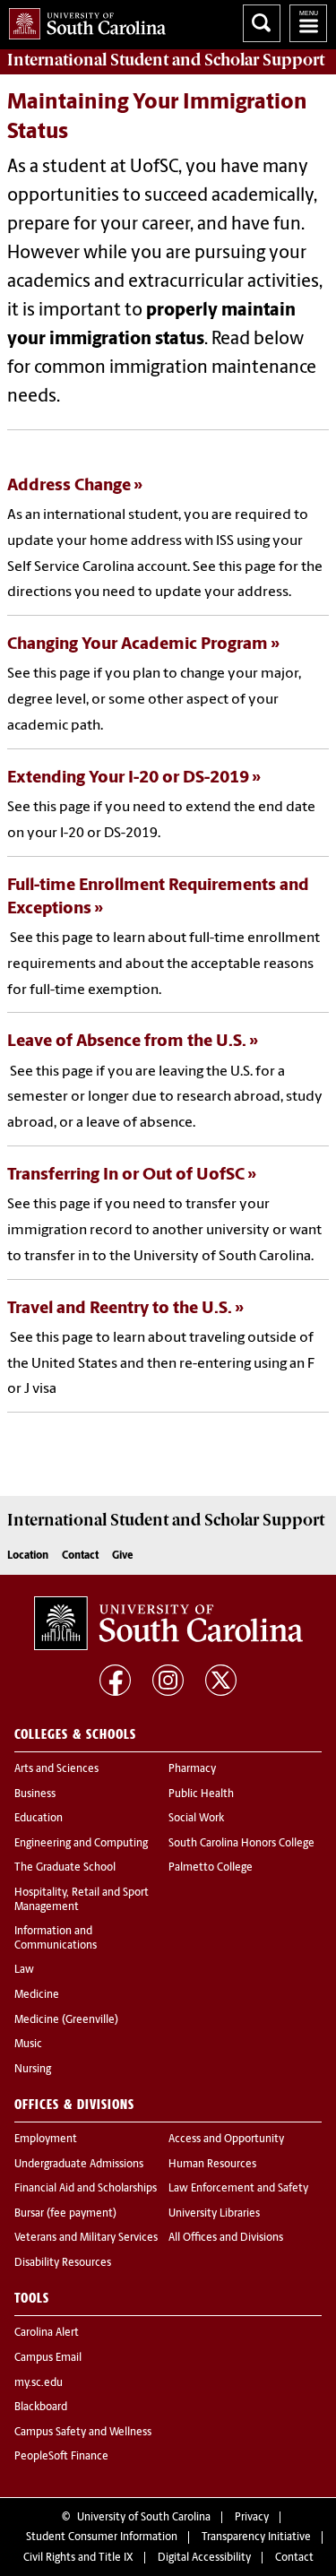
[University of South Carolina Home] (83, 20)
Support (166, 60)
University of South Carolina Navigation (308, 23)
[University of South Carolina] (168, 1623)
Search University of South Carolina (262, 23)
